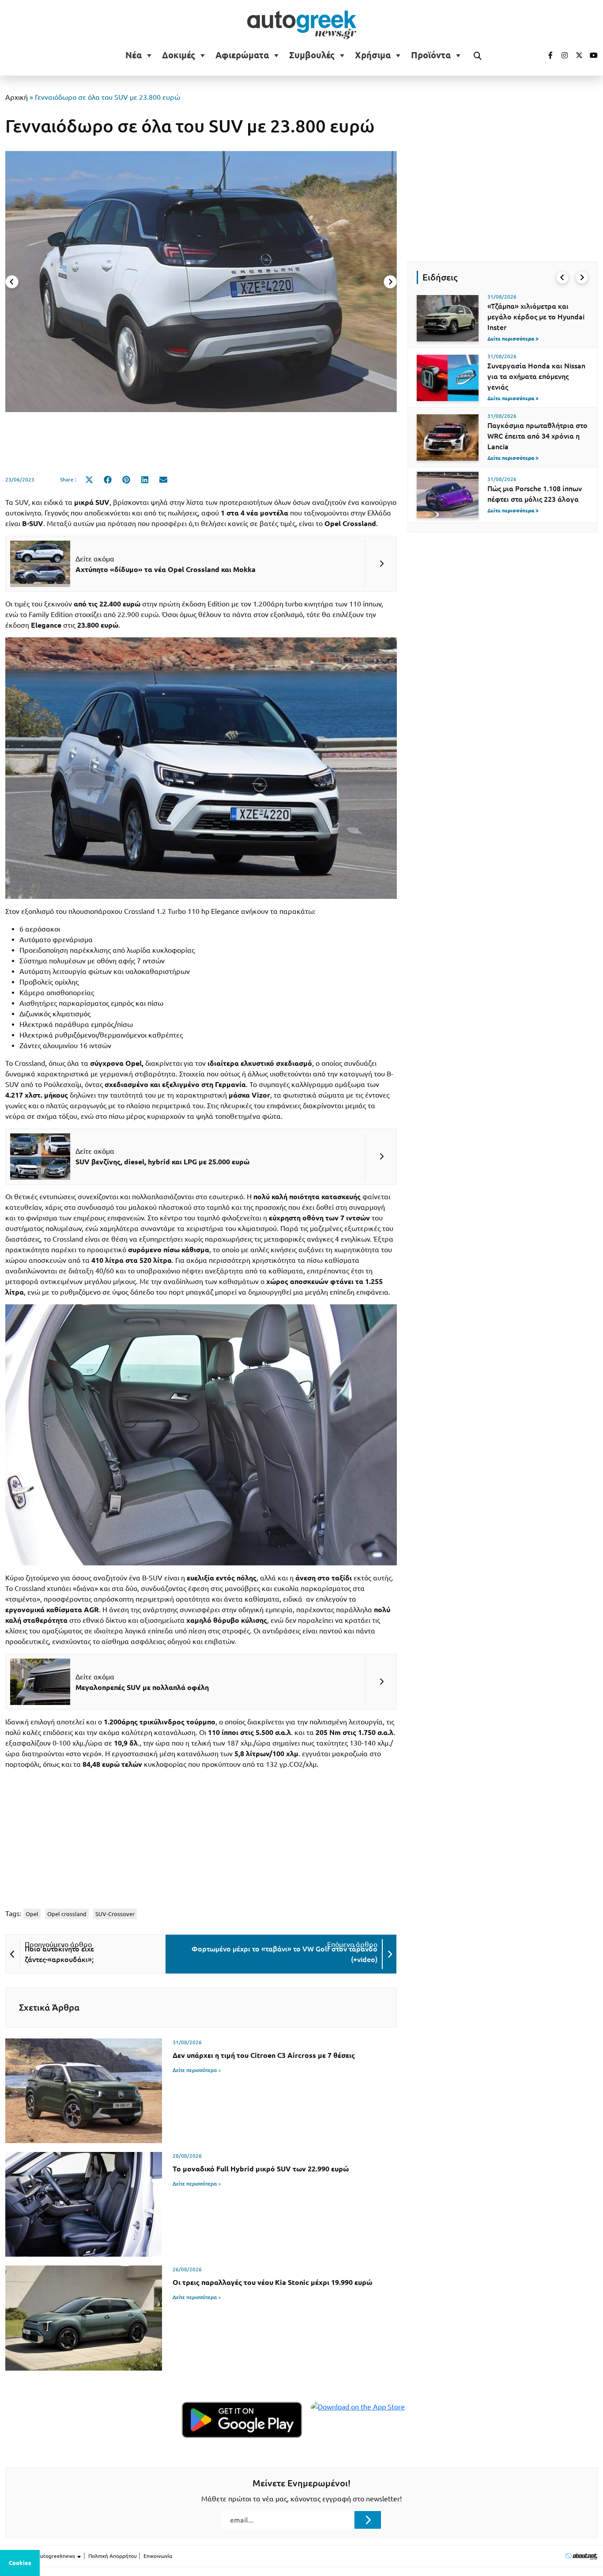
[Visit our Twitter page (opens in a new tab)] (576, 55)
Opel (32, 1914)
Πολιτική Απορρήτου (113, 2556)
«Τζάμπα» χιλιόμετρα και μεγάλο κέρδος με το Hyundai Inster (536, 317)
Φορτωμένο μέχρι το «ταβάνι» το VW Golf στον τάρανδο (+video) (285, 1954)
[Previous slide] (12, 282)
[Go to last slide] (562, 277)
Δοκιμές (179, 55)
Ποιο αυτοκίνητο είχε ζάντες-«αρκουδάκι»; (59, 1954)
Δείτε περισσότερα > (197, 2070)
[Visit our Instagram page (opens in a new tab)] (561, 55)
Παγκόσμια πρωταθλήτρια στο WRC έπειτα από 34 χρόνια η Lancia (537, 436)
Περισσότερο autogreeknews (41, 2556)
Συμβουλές (312, 55)
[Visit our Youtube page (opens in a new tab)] (591, 55)
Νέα (134, 55)
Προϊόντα (431, 55)
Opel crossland (67, 1914)
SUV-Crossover (115, 1914)
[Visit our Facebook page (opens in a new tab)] (546, 55)
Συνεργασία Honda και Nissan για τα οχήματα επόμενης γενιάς (536, 376)
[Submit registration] (368, 2520)
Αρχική (17, 97)
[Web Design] (581, 2556)
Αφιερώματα (242, 55)
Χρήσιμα (373, 55)
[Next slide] (390, 282)
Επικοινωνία (158, 2556)
